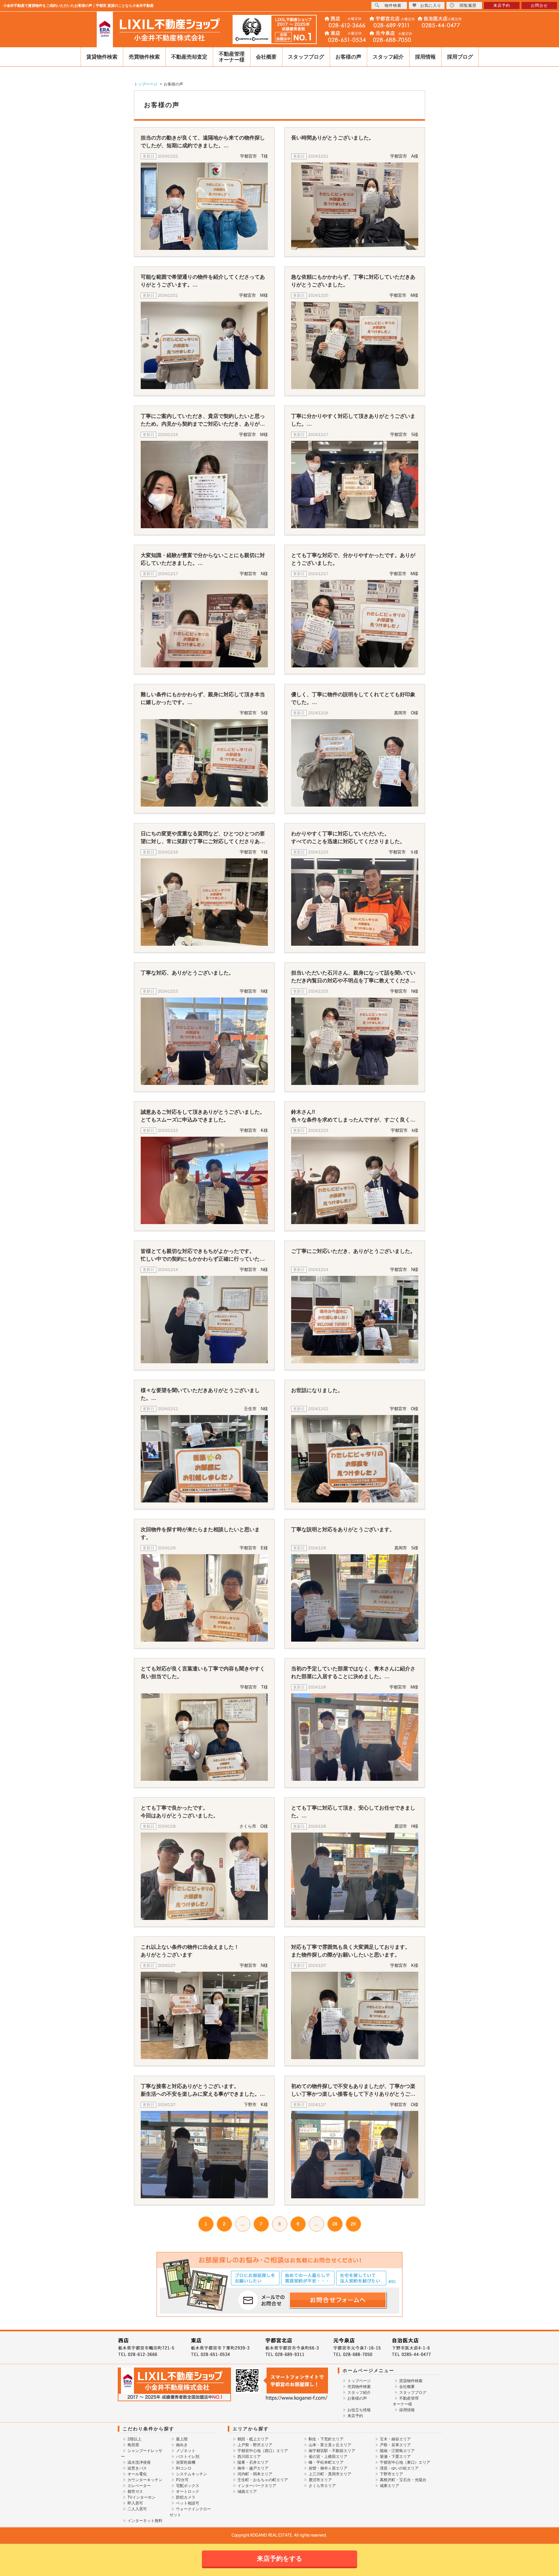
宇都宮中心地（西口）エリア (263, 2451)
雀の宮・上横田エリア (328, 2457)
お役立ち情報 (359, 2410)
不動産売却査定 (189, 57)
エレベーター (139, 2486)
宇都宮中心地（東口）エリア (405, 2462)
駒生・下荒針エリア (326, 2439)
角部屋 (133, 2445)
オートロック (188, 2492)
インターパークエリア (257, 2486)
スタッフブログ (306, 57)
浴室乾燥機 (186, 2462)
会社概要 (266, 57)
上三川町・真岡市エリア (330, 2474)
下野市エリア (391, 2474)
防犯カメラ (186, 2497)
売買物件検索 (144, 57)
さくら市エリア (322, 2486)
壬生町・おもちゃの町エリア (263, 2480)
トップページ (359, 2381)
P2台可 (182, 2480)
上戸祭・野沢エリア (255, 2445)
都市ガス (135, 2492)
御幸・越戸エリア (253, 2468)
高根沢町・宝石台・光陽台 (403, 2480)
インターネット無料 (145, 2521)
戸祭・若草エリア (395, 2445)
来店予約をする (279, 2559)
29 (353, 2224)
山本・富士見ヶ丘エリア (330, 2445)
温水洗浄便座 (139, 2462)
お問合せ (539, 6)
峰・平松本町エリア (326, 2462)
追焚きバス (137, 2468)
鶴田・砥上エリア (253, 2439)
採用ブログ (460, 57)
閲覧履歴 (468, 6)
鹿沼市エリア (320, 2480)
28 (335, 2224)
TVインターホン (142, 2497)
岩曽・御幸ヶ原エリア (328, 2468)
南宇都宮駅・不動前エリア (332, 2451)
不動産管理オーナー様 (232, 57)
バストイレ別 (188, 2457)
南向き (182, 2445)
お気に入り (431, 6)
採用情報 (425, 57)
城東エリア (389, 2486)
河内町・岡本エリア (255, 2474)
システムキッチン (192, 2474)
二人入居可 (137, 2509)
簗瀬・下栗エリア (395, 2457)
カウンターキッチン (145, 2480)
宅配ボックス (188, 2486)
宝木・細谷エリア (395, 2439)
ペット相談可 (188, 2503)
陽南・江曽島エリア (397, 2451)
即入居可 (135, 2503)
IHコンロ (184, 2468)
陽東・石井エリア (253, 2462)
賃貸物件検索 (102, 57)
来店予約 (355, 2416)
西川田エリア (249, 2457)
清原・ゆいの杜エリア (399, 2468)
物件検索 (393, 6)
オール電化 (137, 2474)
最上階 (182, 2439)
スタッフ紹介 (388, 57)
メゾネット (186, 2451)
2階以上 (134, 2439)
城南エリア (247, 2492)
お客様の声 (348, 57)
